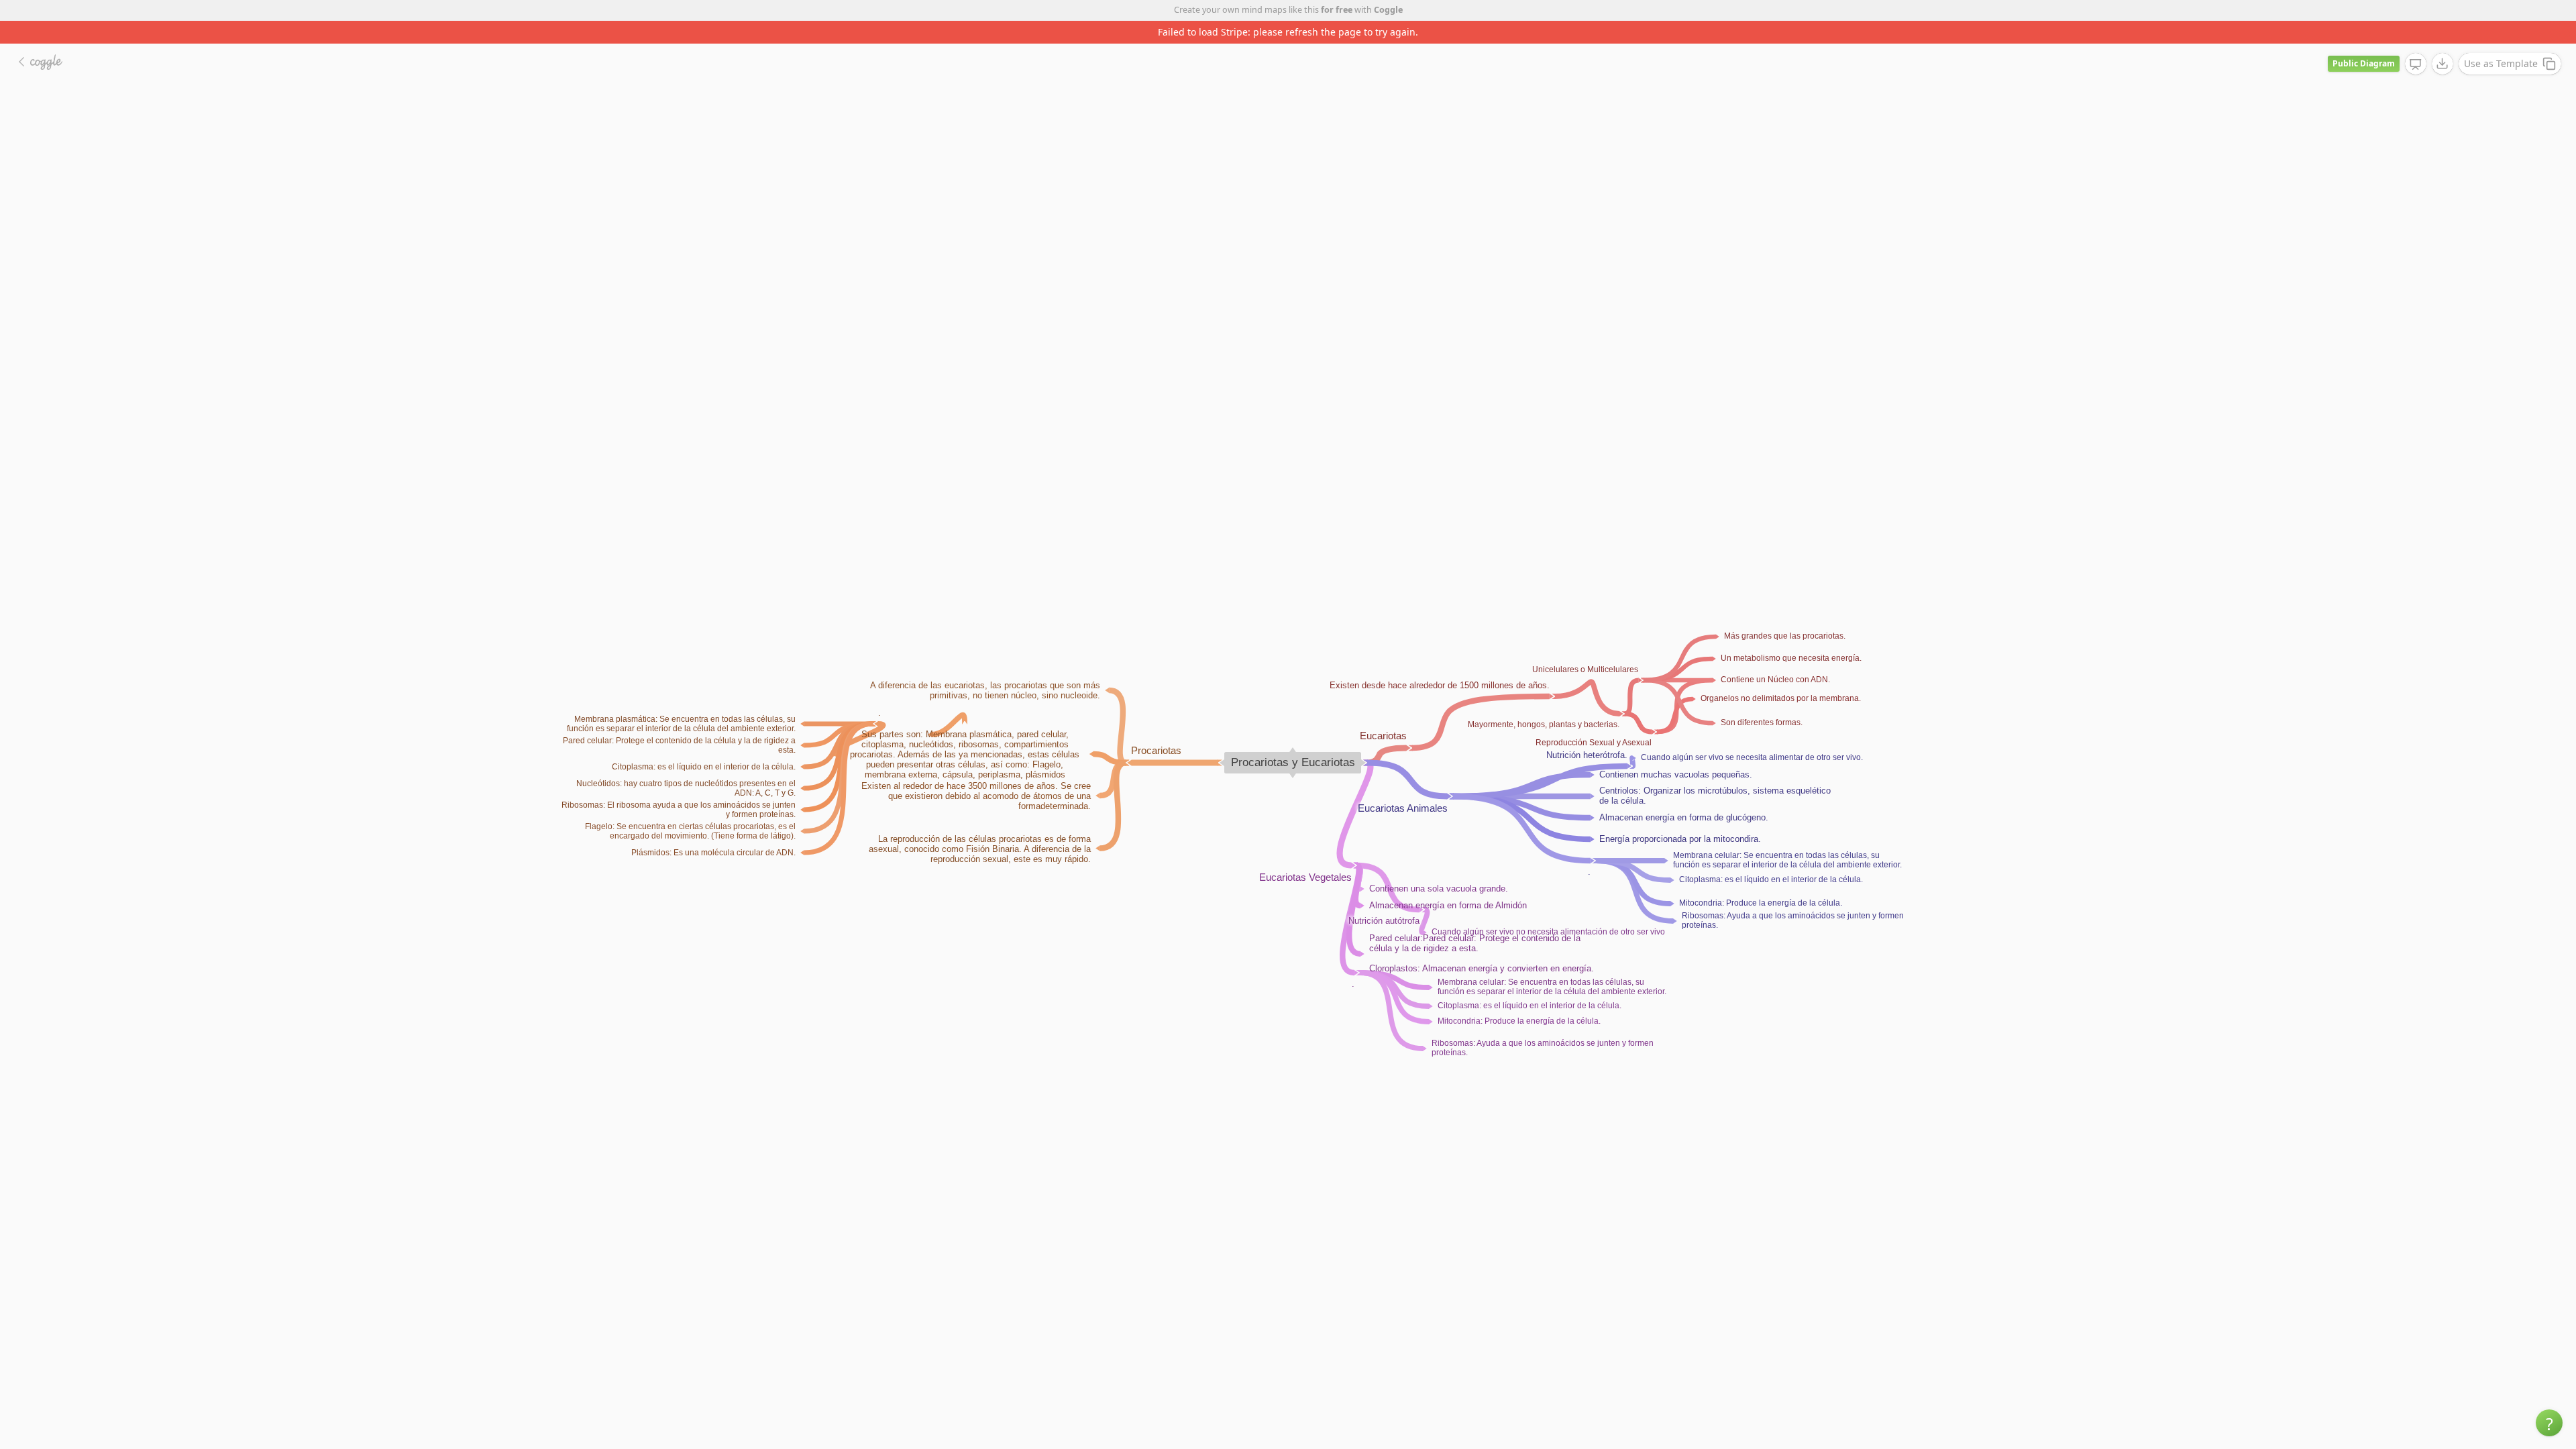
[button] (2549, 1423)
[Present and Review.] (2416, 42)
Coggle (1388, 10)
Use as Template (2501, 41)
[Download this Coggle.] (2443, 41)
